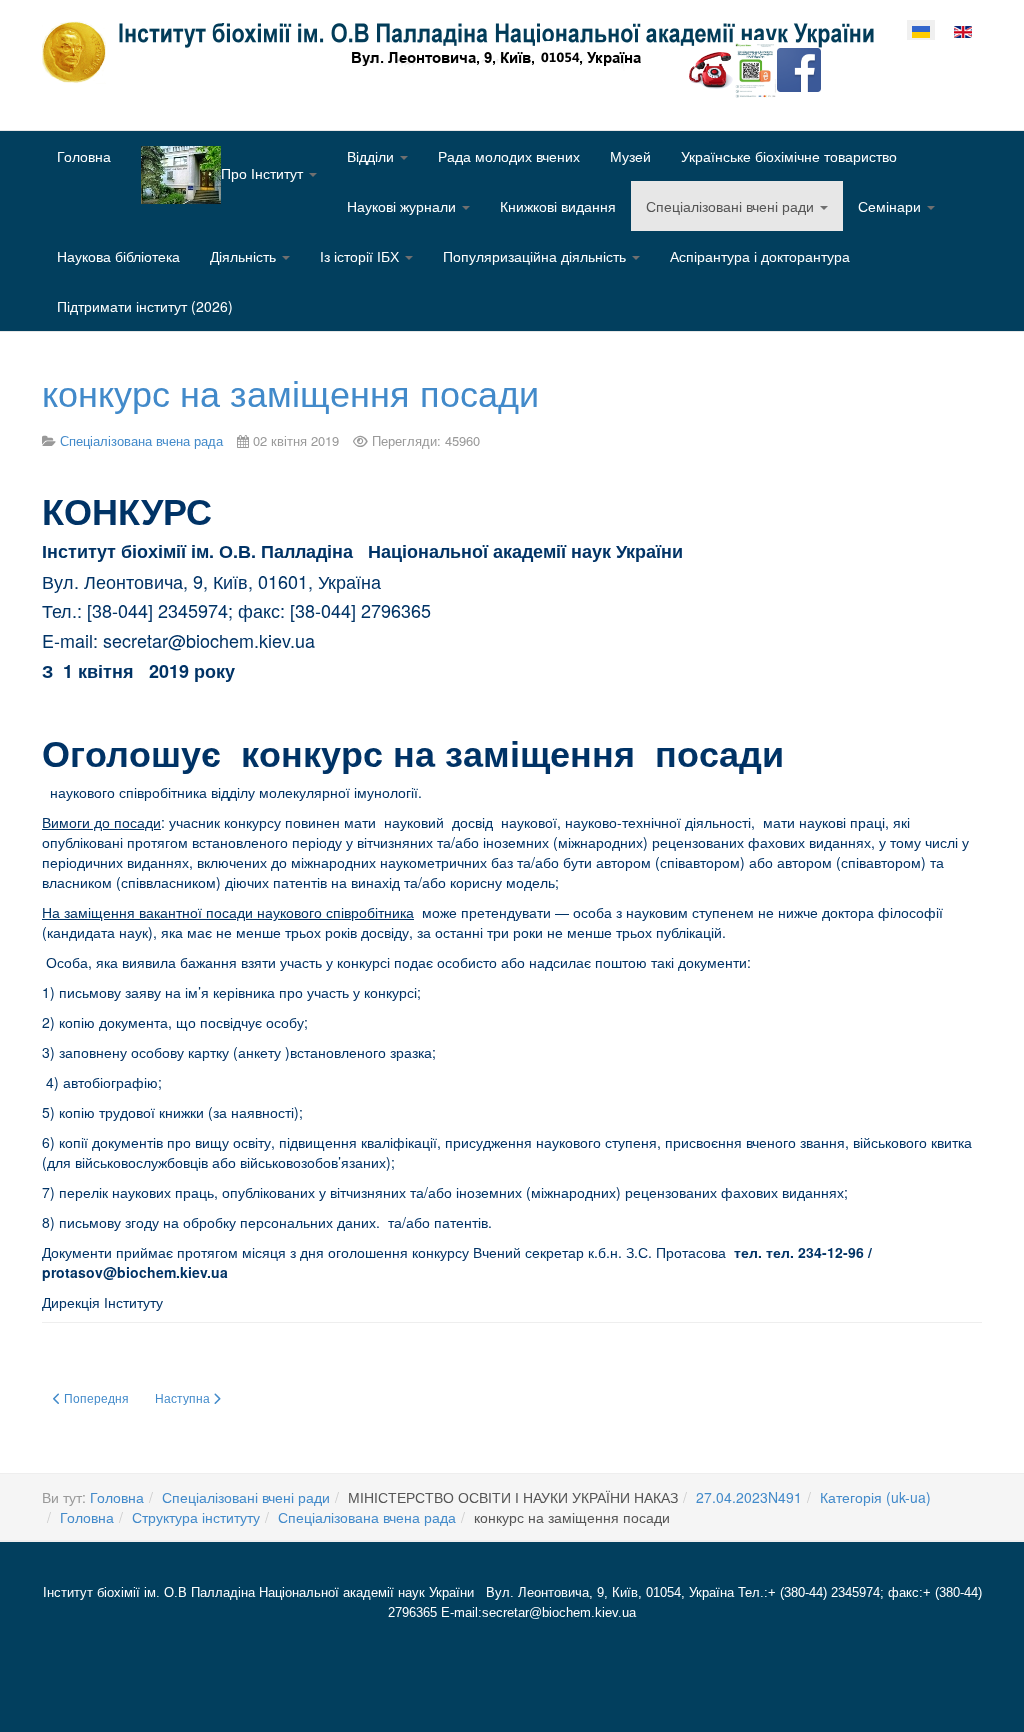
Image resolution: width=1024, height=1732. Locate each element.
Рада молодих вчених (509, 156)
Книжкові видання (558, 206)
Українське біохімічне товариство (789, 156)
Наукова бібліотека (118, 256)
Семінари (891, 206)
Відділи (372, 156)
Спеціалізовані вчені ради (732, 206)
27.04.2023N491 (749, 1497)
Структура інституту (196, 1517)
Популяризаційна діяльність (536, 256)
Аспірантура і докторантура (760, 256)
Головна (84, 156)
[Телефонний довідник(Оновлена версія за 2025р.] (711, 68)
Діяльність (245, 256)
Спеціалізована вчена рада (367, 1517)
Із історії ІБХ (361, 256)
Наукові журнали (403, 206)
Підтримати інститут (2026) (145, 306)
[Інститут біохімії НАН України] (466, 52)
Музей (630, 156)
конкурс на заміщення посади (290, 391)
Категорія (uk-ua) (875, 1497)
